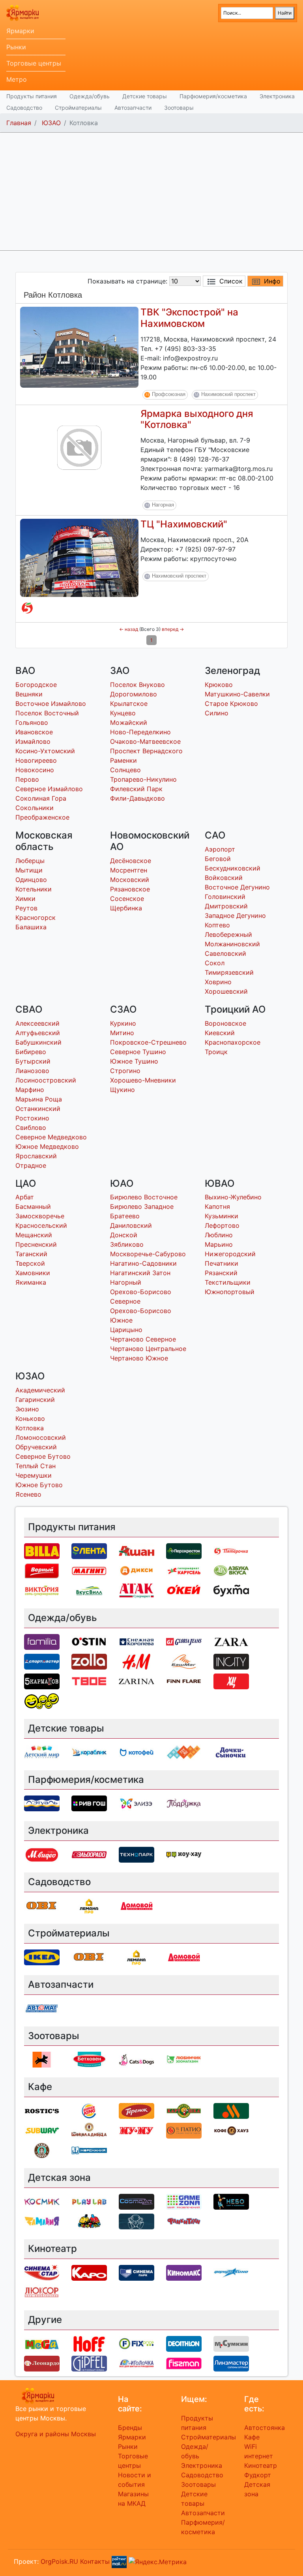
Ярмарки (20, 31)
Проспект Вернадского (146, 751)
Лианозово (32, 1071)
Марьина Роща (39, 1099)
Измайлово (33, 741)
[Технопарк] (137, 1854)
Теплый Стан (36, 1466)
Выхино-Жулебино (233, 1197)
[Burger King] (89, 2111)
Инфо (272, 281)
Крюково (219, 685)
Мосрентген (129, 870)
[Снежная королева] (137, 1641)
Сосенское (127, 899)
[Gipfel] (89, 2363)
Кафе (252, 2437)
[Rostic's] (42, 2111)
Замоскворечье (40, 1216)
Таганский (31, 1254)
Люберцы (30, 861)
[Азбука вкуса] (231, 1570)
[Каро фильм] (89, 2272)
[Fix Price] (137, 2343)
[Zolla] (89, 1661)
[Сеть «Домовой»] (137, 1905)
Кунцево (123, 713)
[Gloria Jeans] (184, 1641)
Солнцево (125, 770)
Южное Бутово (39, 1485)
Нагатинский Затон (140, 1273)
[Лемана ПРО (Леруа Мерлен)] (89, 1905)
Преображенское (42, 817)
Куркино (123, 1023)
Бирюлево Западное (142, 1206)
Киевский (220, 1033)
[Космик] (42, 2201)
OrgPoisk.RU (59, 2561)
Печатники (222, 1263)
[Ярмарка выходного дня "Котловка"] (79, 447)
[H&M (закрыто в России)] (137, 1661)
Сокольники (35, 808)
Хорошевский (226, 991)
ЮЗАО (51, 123)
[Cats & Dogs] (137, 2059)
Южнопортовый (230, 1292)
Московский (130, 880)
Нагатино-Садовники (143, 1263)
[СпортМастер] (42, 1661)
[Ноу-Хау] (184, 1854)
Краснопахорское (233, 1042)
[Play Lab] (89, 2201)
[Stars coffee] (42, 2150)
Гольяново (32, 722)
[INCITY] (231, 1661)
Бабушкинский (38, 1042)
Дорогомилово (134, 694)
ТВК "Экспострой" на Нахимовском (189, 318)
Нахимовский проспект (228, 394)
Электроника (277, 96)
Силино (217, 713)
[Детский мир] (42, 1752)
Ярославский (36, 1156)
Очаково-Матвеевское (145, 741)
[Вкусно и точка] (231, 2111)
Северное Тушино (138, 1052)
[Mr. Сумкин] (231, 2343)
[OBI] (42, 1905)
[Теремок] (137, 2111)
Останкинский (38, 1109)
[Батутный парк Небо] (231, 2201)
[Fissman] (184, 2363)
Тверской (30, 1263)
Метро (17, 79)
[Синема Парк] (137, 2272)
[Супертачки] (89, 2221)
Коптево (217, 925)
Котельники (34, 889)
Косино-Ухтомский (45, 751)
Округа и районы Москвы (56, 2434)
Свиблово (31, 1128)
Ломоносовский (41, 1437)
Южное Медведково (47, 1146)
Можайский (129, 722)
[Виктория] (42, 1590)
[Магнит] (89, 1570)
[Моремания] (89, 2150)
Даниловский (131, 1225)
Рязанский (221, 1273)
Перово (27, 779)
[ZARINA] (137, 1681)
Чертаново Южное (139, 1358)
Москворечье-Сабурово (148, 1254)
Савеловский (225, 953)
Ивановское (34, 732)
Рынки (16, 47)
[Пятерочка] (27, 608)
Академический (40, 1390)
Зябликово (127, 1244)
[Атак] (137, 1590)
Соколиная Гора (41, 798)
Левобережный (228, 934)
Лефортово (222, 1225)
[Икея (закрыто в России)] (42, 1957)
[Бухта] (231, 1590)
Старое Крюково (231, 704)
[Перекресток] (184, 1550)
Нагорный (126, 1282)
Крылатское (129, 704)
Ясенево (28, 1494)
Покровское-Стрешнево (148, 1042)
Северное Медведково (51, 1137)
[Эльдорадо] (89, 1854)
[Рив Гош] (89, 1803)
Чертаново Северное (143, 1339)
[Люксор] (42, 2292)
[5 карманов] (42, 1681)
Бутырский (33, 1061)
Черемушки (34, 1475)
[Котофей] (137, 1752)
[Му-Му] (137, 2130)
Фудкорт (258, 2475)
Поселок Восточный (47, 713)
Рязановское (130, 889)
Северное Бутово (43, 1456)
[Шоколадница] (89, 2130)
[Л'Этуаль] (42, 1803)
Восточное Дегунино (237, 887)
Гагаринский (35, 1400)
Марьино (219, 1244)
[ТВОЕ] (89, 1681)
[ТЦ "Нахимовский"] (79, 557)
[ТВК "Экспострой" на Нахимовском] (79, 347)
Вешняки (29, 694)
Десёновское (131, 861)
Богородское (36, 685)
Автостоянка (265, 2428)
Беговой (218, 859)
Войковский (224, 878)
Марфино (30, 1090)
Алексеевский (37, 1023)
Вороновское (225, 1023)
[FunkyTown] (184, 2221)
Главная (19, 123)
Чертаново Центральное (148, 1349)
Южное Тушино (134, 1061)
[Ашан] (137, 1550)
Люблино (219, 1235)
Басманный (33, 1206)
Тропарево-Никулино (143, 779)
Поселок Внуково (137, 685)
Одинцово (31, 880)
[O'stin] (89, 1641)
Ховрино (218, 982)
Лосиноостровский (46, 1080)
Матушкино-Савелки (237, 694)
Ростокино (32, 1118)
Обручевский (36, 1447)
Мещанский (34, 1235)
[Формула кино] (231, 2272)
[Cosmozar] (137, 2201)
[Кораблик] (89, 1752)
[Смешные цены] (42, 1700)
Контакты (95, 2561)
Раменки (123, 760)
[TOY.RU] (184, 1752)
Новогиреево (36, 760)
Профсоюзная (169, 394)
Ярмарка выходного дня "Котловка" (197, 419)
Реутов (26, 908)
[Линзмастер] (231, 2363)
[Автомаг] (42, 2008)
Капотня (217, 1206)
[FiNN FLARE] (184, 1681)
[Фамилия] (42, 1641)
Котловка (30, 1428)
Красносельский (41, 1225)
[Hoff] (89, 2343)
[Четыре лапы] (42, 2059)
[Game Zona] (184, 2201)
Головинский (225, 897)
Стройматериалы (78, 108)
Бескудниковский (233, 868)
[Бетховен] (89, 2059)
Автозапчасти (133, 108)
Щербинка (126, 908)
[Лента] (89, 1550)
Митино (122, 1033)
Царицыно (126, 1330)
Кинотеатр (261, 2465)
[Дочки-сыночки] (231, 1752)
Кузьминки (222, 1216)
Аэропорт (220, 849)
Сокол (215, 963)
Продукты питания (32, 96)
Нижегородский (230, 1254)
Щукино (123, 1090)
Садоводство (24, 108)
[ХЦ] (231, 1681)
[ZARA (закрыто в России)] (231, 1641)
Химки (25, 899)
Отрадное (31, 1165)
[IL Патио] (184, 2130)
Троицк (216, 1052)
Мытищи (29, 870)
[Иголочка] (137, 2363)
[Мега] (42, 2343)
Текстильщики (228, 1282)
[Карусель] (184, 1570)
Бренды (130, 2428)
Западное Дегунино (235, 916)
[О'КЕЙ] (184, 1590)
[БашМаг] (184, 1661)
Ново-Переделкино (140, 732)
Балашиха (31, 927)
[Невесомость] (137, 2221)
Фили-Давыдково (137, 798)
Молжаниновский (232, 944)
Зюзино (27, 1409)
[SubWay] (42, 2130)
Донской (124, 1235)
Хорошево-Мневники (143, 1080)
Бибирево (31, 1052)
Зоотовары (179, 108)
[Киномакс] (184, 2272)
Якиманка (31, 1282)
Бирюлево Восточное (144, 1197)
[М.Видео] (42, 1854)
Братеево (125, 1216)
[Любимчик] (184, 2059)
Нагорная (163, 505)
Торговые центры (34, 63)
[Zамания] (42, 2221)
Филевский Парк (136, 789)
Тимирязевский (229, 972)
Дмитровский (226, 906)
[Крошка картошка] (184, 2111)
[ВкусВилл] (89, 1590)
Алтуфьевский (38, 1033)
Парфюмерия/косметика (213, 96)
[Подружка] (184, 1803)
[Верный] (42, 1570)
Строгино (125, 1071)
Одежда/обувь (90, 96)
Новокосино (35, 770)
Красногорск (36, 917)
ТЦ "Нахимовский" (184, 524)
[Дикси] (137, 1570)
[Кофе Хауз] (231, 2130)
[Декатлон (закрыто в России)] (184, 2343)
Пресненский (36, 1244)
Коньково (30, 1418)
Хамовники (33, 1273)
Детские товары (145, 96)
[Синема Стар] (42, 2272)
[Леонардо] (42, 2363)
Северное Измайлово (49, 789)
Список (231, 281)
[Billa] (42, 1550)
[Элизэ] (137, 1803)
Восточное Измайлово (51, 704)
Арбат (25, 1197)
